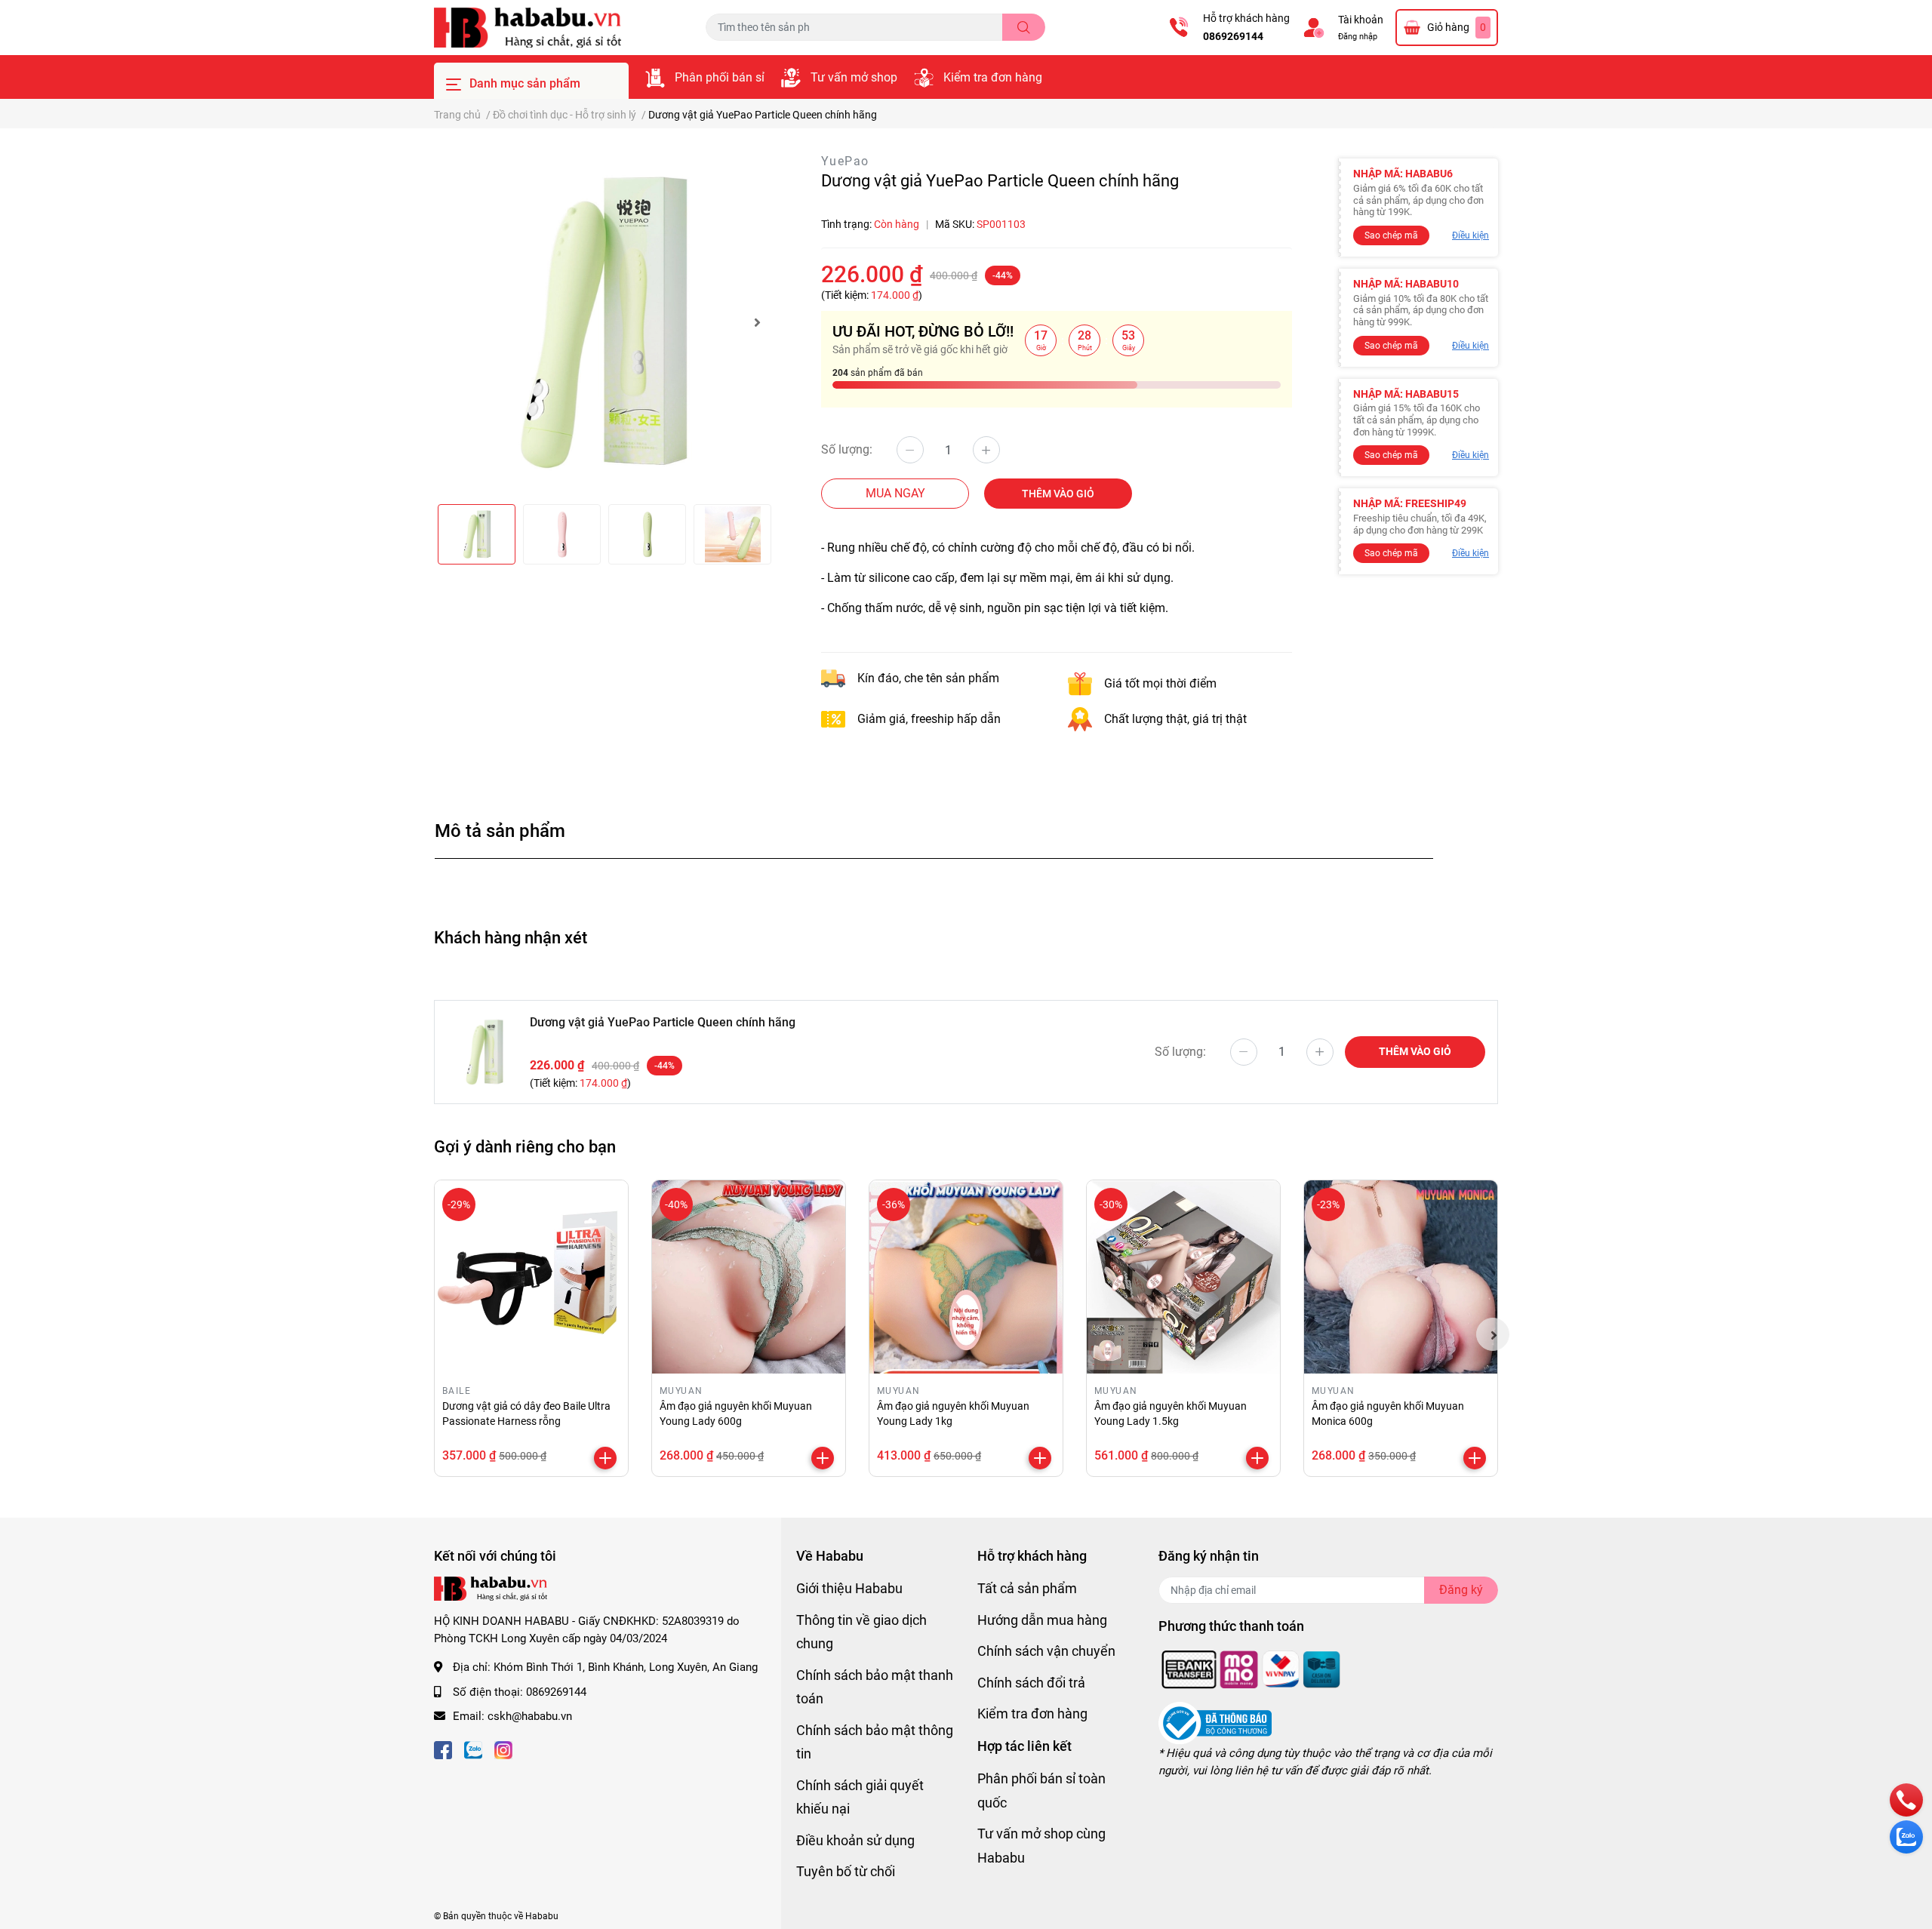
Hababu (542, 1916)
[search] (1024, 27)
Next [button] (757, 322)
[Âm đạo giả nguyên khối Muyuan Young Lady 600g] (749, 1277)
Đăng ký (1461, 1590)
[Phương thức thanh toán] (1251, 1669)
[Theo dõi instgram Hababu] (503, 1749)
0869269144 (1233, 36)
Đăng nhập (1358, 37)
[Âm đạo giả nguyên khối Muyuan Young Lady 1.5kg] (1183, 1277)
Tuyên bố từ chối (846, 1871)
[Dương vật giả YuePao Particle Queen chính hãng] (604, 322)
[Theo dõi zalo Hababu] (473, 1749)
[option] (604, 322)
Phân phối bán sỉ (720, 77)
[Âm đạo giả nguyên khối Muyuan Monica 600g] (1401, 1277)
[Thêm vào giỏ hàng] (605, 1458)
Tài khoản (1361, 20)
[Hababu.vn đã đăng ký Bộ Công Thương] (1215, 1723)
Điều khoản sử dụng (855, 1840)
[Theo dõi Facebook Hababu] (443, 1749)
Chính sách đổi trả (1031, 1683)
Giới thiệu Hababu (849, 1588)
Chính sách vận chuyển (1046, 1651)
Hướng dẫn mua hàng (1042, 1620)
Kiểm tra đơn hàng (993, 77)
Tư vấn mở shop (854, 77)
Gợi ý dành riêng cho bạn (525, 1146)
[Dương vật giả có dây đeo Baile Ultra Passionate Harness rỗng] (531, 1277)
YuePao (845, 161)
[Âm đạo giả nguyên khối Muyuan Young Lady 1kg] (966, 1277)
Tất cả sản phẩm (1027, 1588)
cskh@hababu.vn (530, 1716)
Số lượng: (847, 449)
